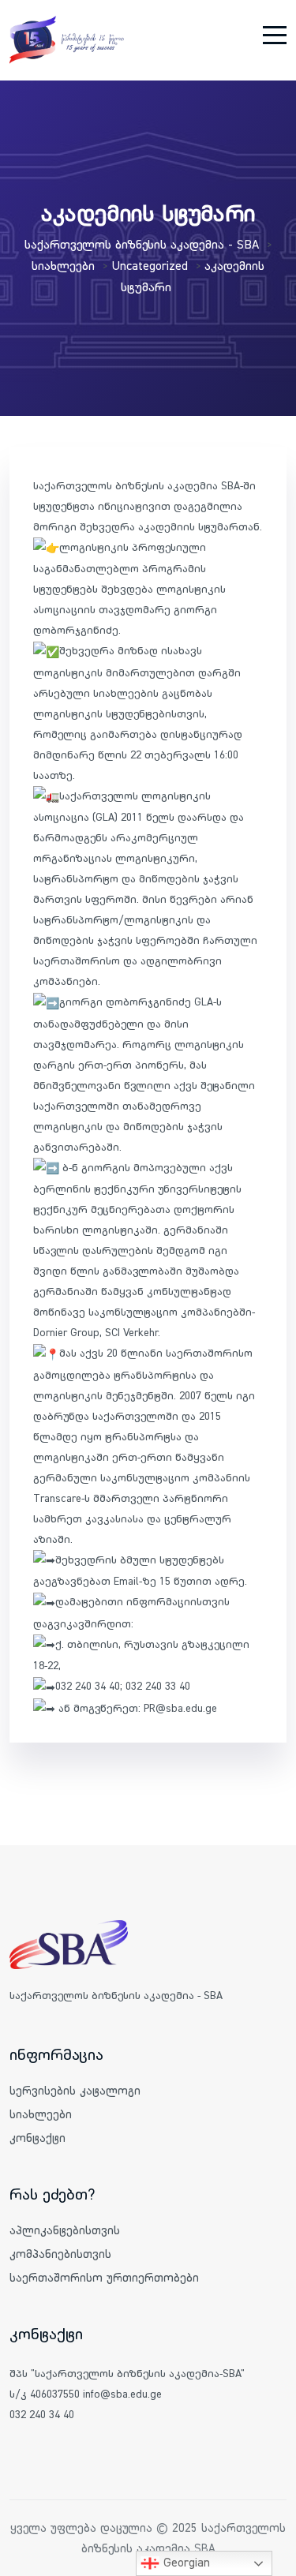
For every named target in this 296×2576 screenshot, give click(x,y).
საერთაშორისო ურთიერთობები (104, 2277)
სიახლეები (41, 2114)
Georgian (185, 2562)
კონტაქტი (37, 2138)
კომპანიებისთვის (60, 2254)
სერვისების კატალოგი (75, 2090)
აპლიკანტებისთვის (65, 2230)
